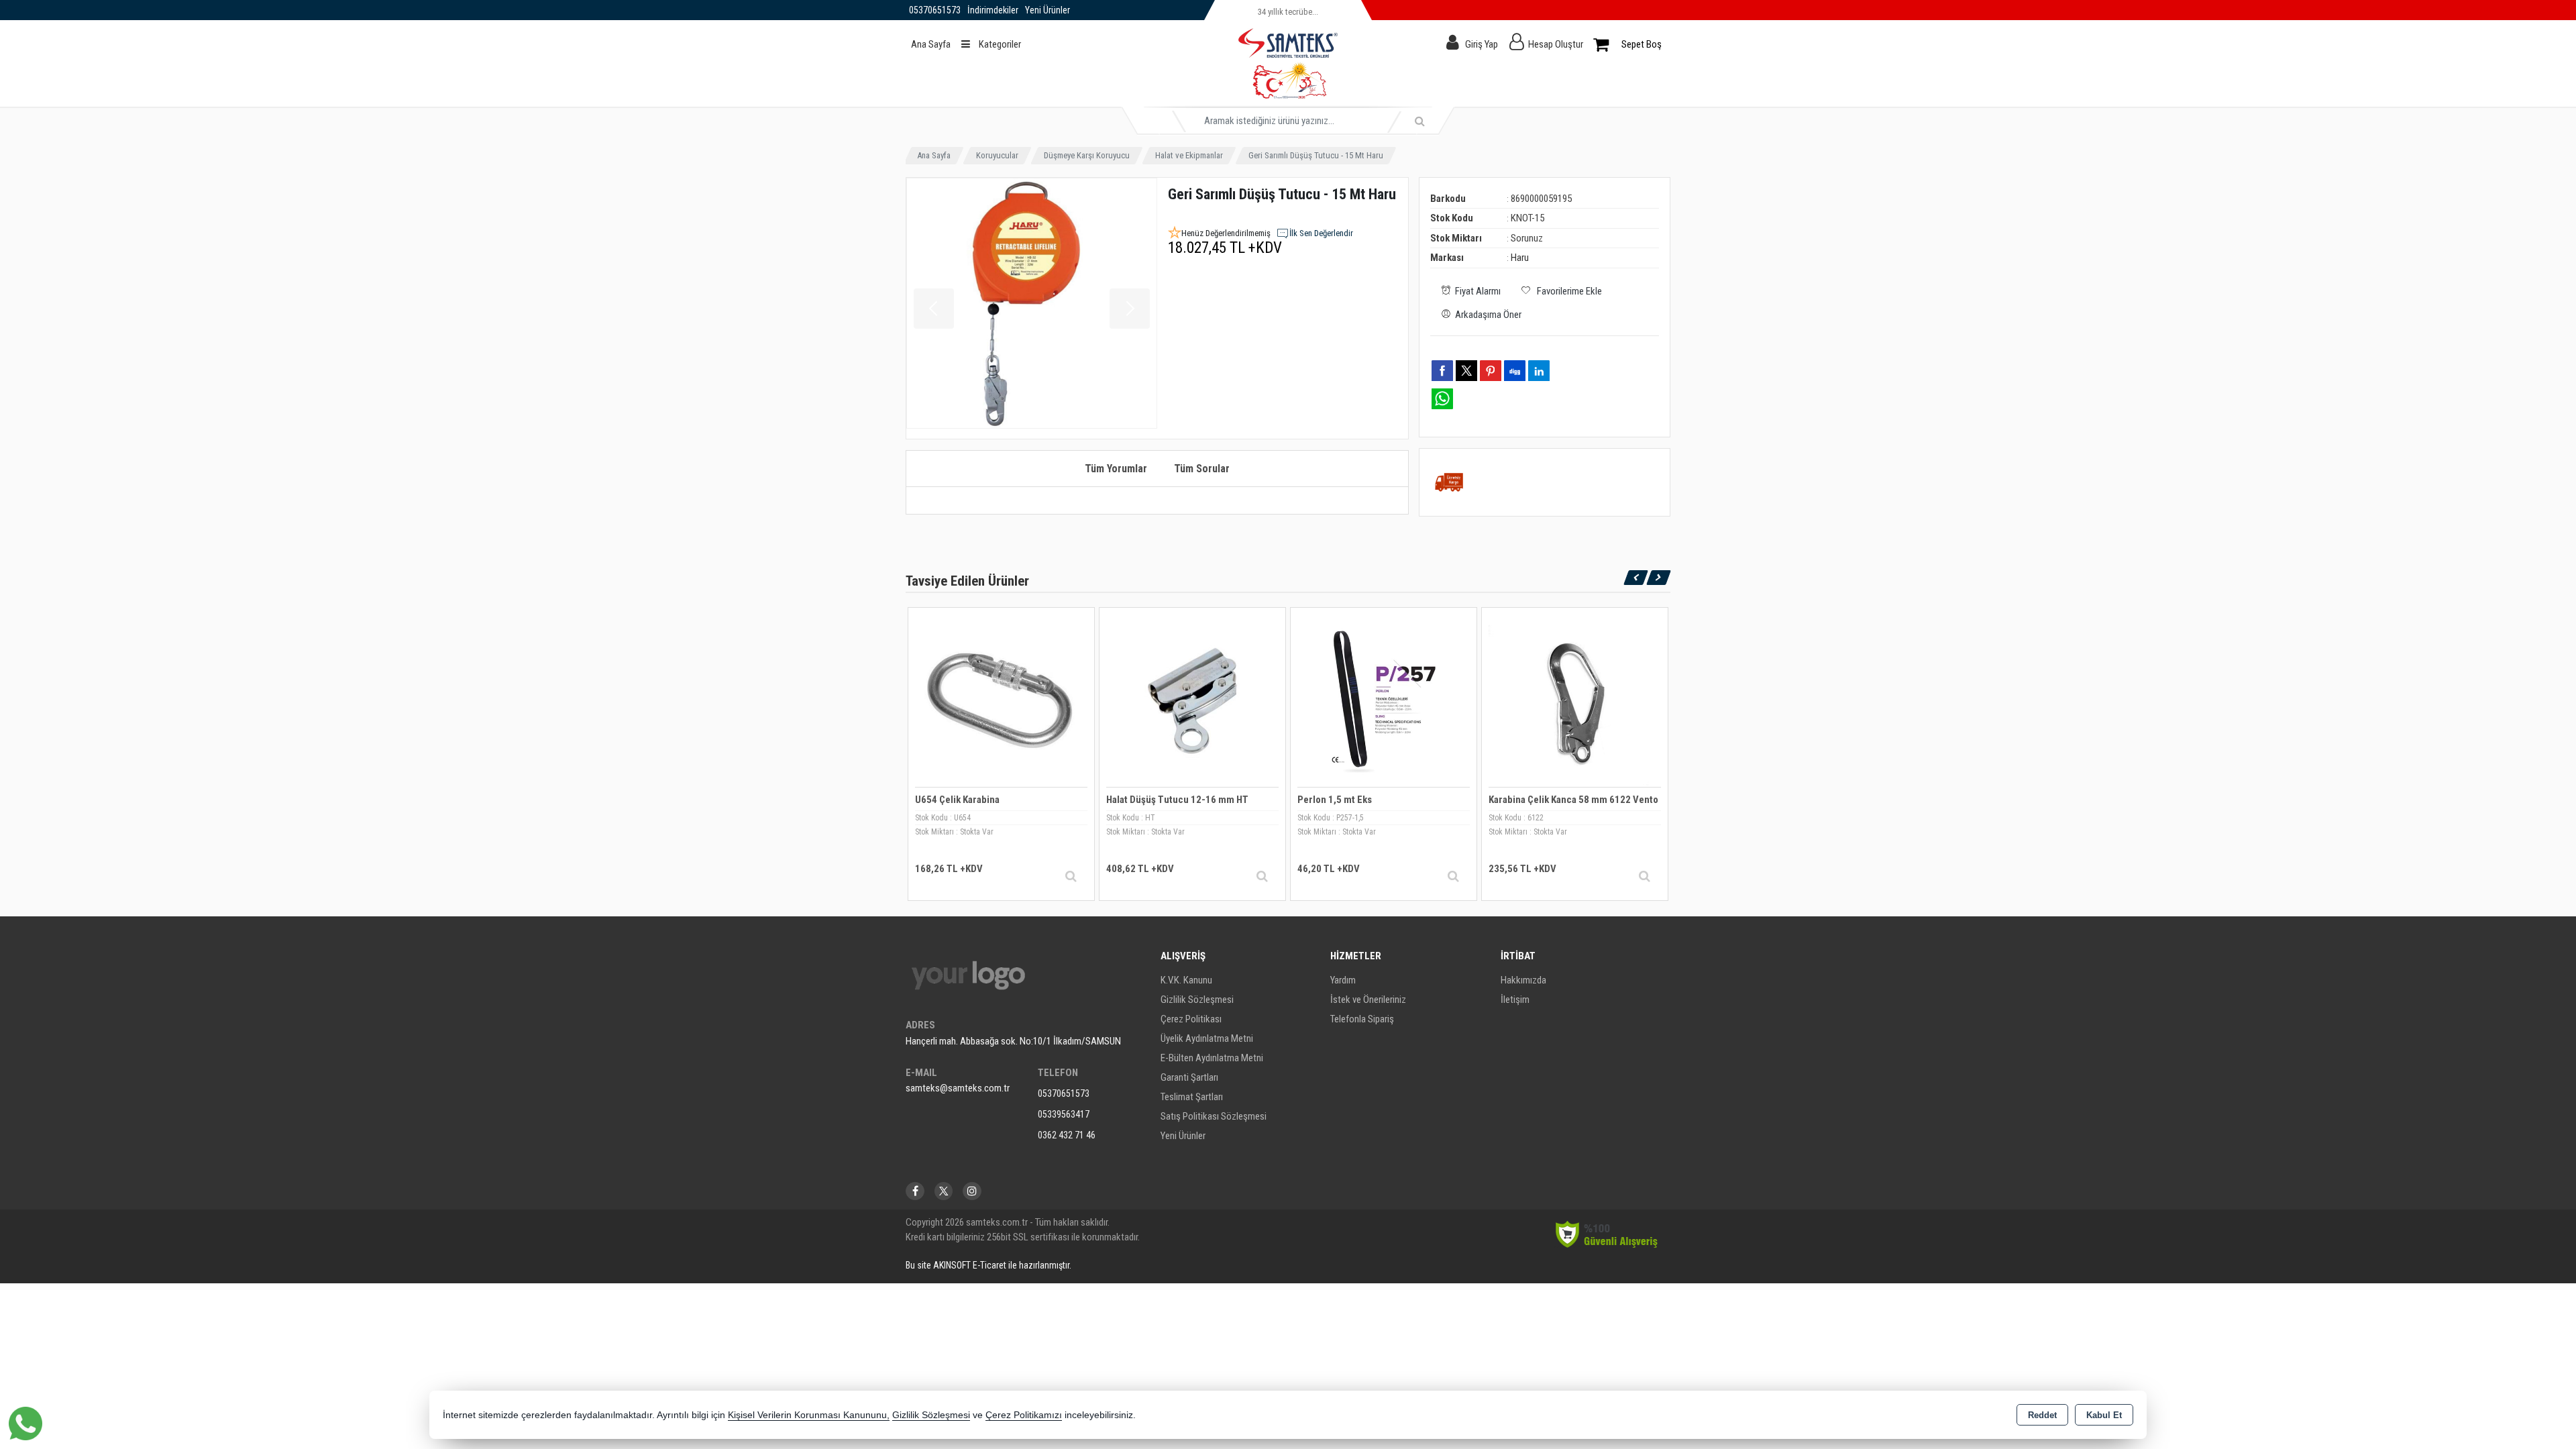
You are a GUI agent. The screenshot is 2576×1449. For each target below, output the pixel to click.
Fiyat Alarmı (1478, 291)
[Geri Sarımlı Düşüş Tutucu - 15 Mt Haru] (1032, 303)
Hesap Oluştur (1556, 44)
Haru (1520, 258)
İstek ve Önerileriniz (1368, 1000)
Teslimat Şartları (1192, 1097)
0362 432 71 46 (1067, 1135)
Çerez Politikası (1191, 1019)
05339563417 (1064, 1114)
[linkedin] (1539, 370)
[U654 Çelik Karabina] (1001, 700)
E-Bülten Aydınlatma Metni (1212, 1058)
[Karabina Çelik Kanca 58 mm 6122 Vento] (1575, 700)
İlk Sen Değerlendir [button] (1321, 233)
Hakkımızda (1523, 980)
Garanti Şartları (1189, 1077)
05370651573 (1064, 1093)
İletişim (1515, 1000)
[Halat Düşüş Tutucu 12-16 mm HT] (1192, 700)
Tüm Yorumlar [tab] (1116, 469)
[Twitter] (944, 1191)
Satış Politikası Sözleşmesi (1214, 1116)
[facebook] (1442, 370)
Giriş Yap (1482, 44)
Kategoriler (999, 44)
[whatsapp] (1442, 399)
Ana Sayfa (931, 44)
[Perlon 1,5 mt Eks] (1384, 700)
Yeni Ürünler (1183, 1136)
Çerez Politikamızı (1024, 1415)
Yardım (1343, 980)
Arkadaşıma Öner (1488, 315)
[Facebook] (915, 1191)
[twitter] (1466, 371)
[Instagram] (972, 1191)
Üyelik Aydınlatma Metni (1207, 1038)
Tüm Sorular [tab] (1202, 469)
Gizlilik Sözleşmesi (1197, 1000)
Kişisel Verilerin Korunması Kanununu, (809, 1415)
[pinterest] (1491, 370)
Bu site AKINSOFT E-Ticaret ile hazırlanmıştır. (988, 1265)
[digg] (1515, 370)
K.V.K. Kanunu (1186, 980)
